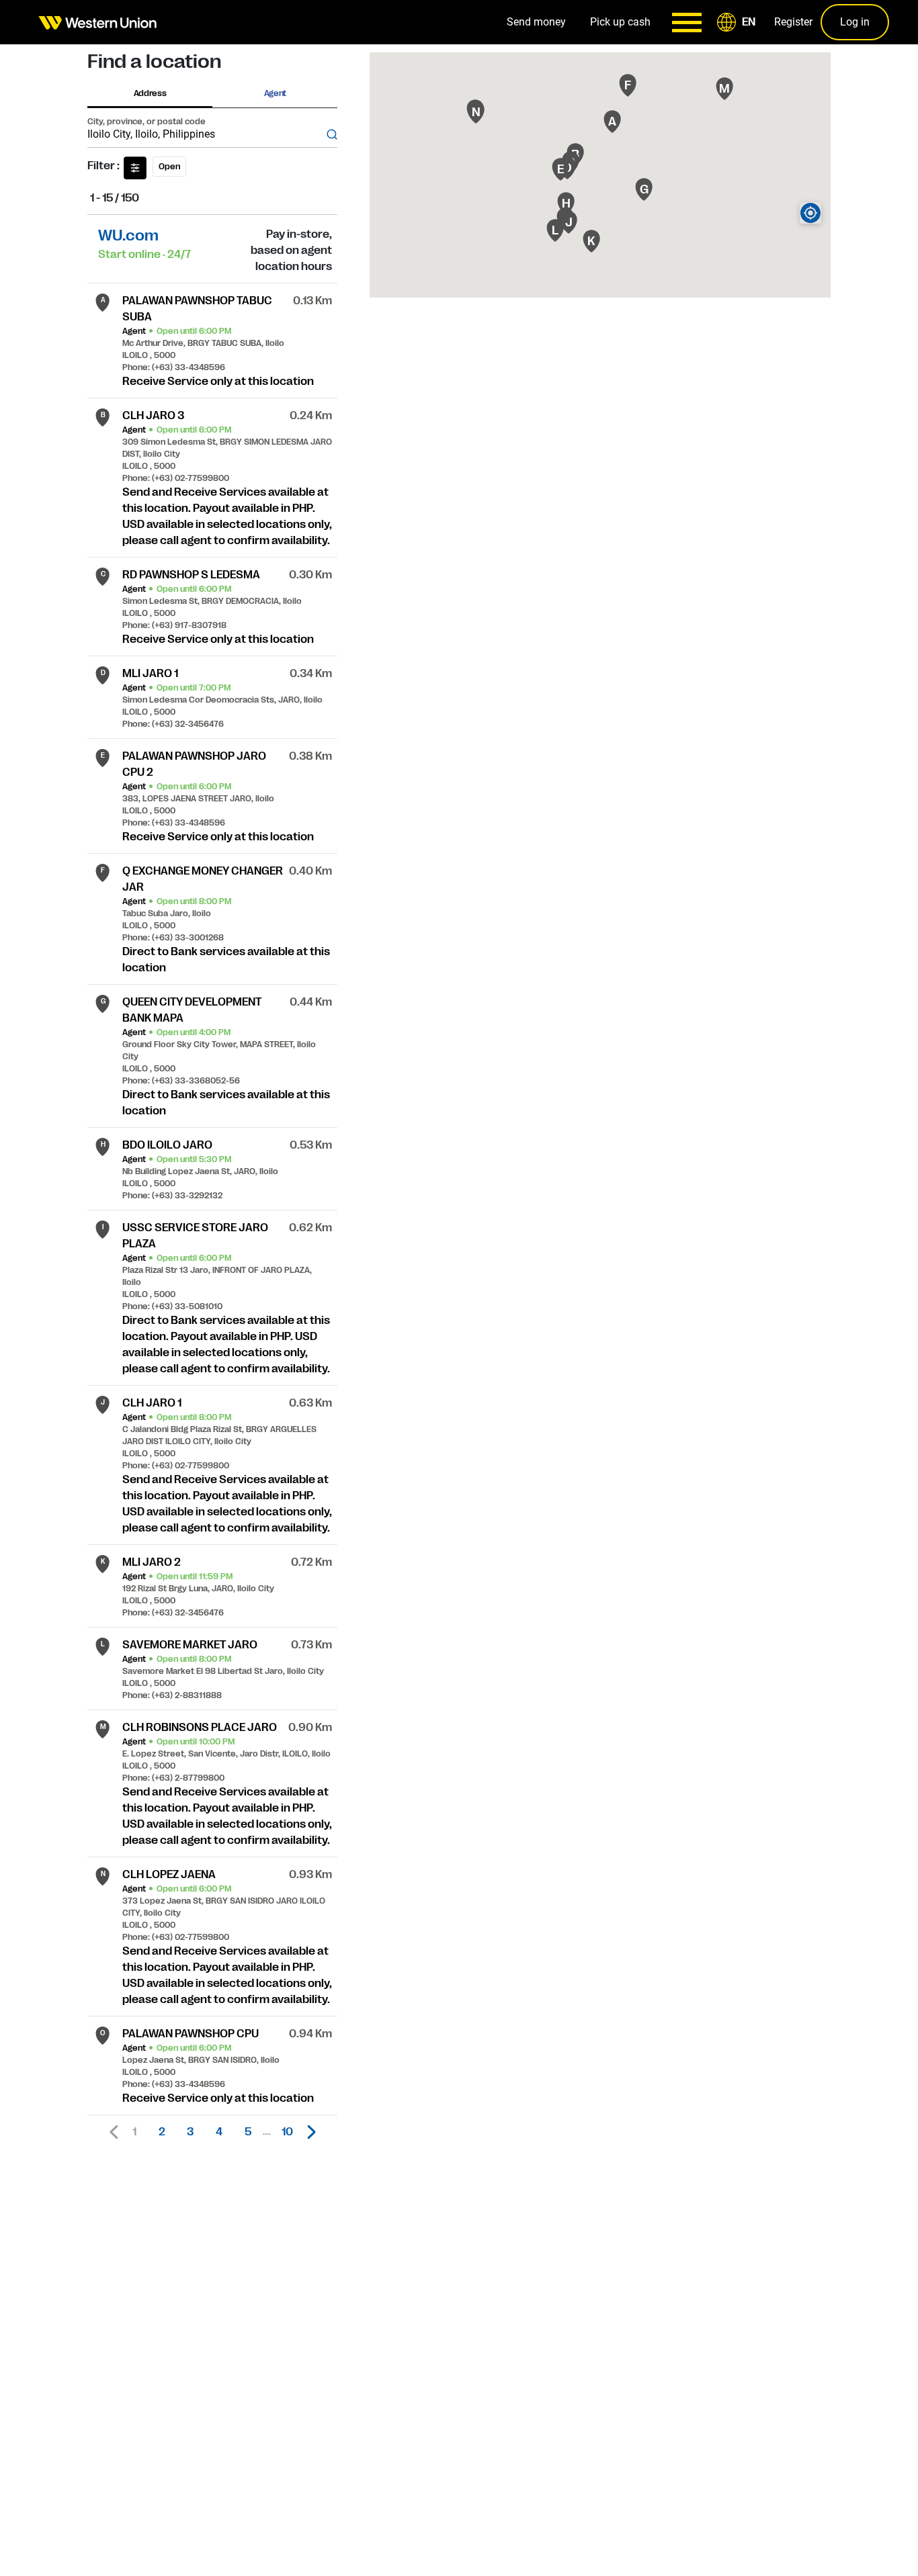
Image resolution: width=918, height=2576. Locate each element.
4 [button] (219, 2132)
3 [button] (190, 2132)
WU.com (128, 235)
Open (169, 167)
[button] (739, 22)
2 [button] (162, 2132)
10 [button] (287, 2132)
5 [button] (248, 2132)
